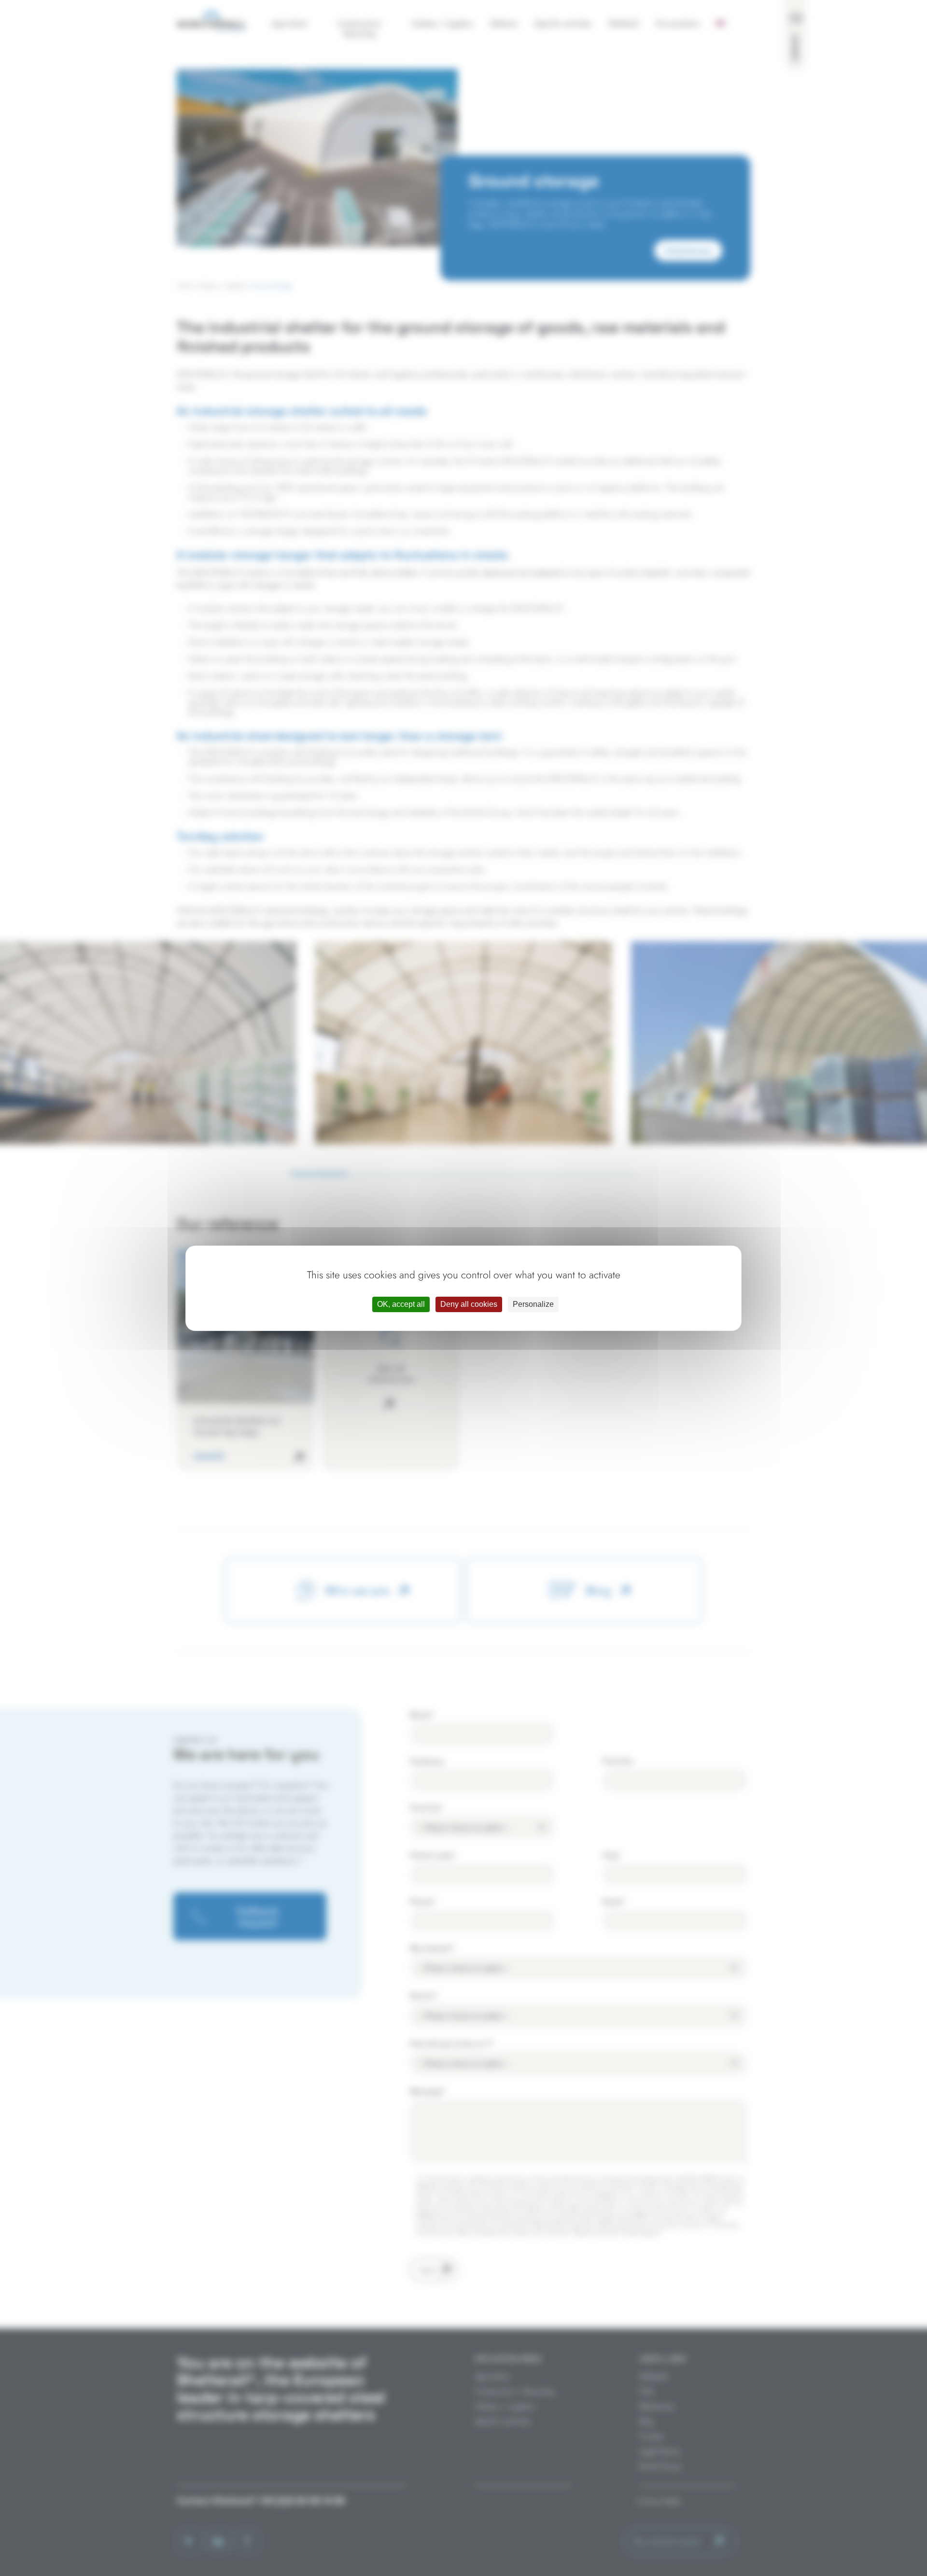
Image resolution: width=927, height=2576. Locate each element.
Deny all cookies (469, 1304)
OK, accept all (401, 1304)
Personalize (533, 1304)
